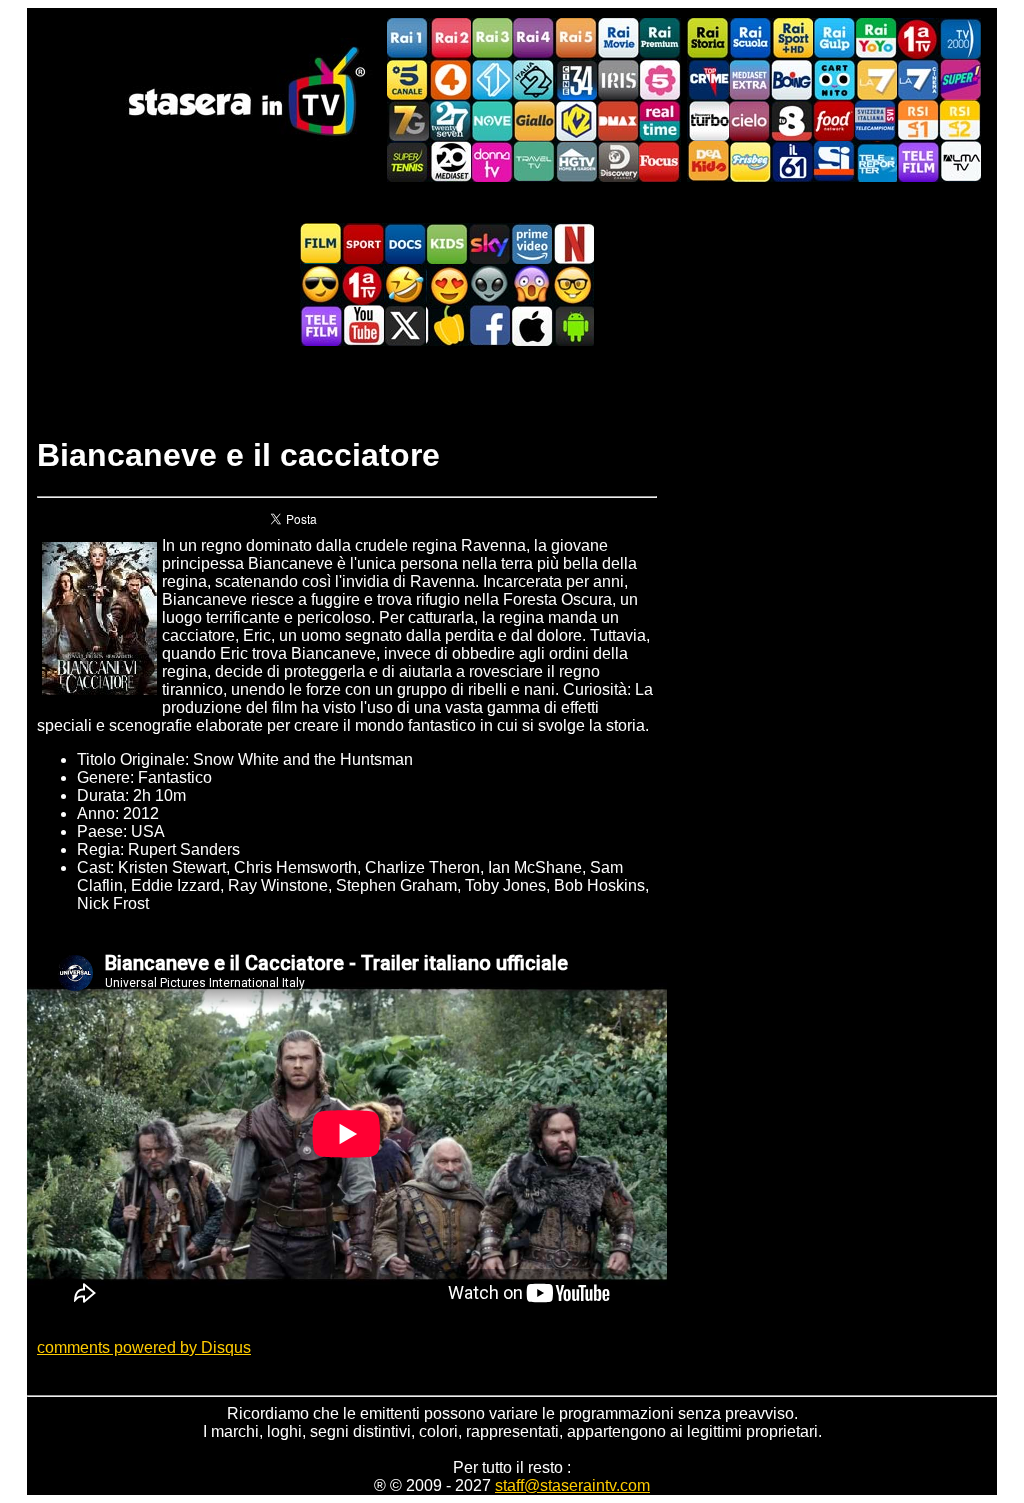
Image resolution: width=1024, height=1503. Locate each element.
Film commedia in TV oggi (405, 284)
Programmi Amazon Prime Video (531, 243)
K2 (576, 120)
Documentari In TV (405, 243)
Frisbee (750, 161)
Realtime (660, 120)
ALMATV (960, 161)
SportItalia (834, 161)
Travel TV (534, 161)
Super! (960, 79)
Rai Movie (618, 38)
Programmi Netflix (573, 243)
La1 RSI (918, 120)
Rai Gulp (834, 38)
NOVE (492, 120)
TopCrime (708, 79)
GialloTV (534, 120)
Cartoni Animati (447, 243)
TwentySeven (450, 120)
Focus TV (660, 161)
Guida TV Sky (489, 243)
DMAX (618, 120)
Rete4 (450, 79)
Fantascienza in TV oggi (489, 284)
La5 (660, 79)
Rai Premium (660, 38)
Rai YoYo (876, 38)
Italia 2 (534, 79)
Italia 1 (492, 79)
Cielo (750, 120)
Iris (618, 79)
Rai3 (492, 38)
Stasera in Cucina (447, 325)
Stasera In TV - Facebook (489, 325)
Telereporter (876, 161)
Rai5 (576, 38)
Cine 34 (576, 79)
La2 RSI (960, 120)
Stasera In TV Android (573, 325)
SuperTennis (408, 161)
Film (321, 243)
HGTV (576, 161)
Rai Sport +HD (792, 38)
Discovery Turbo (708, 120)
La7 (876, 79)
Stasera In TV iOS (531, 325)
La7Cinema (918, 79)
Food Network (834, 120)
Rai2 (450, 38)
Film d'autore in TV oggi (573, 284)
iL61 (792, 161)
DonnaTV (492, 161)
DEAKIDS (708, 161)
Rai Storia (708, 38)
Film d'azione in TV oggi (321, 284)
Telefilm (918, 161)
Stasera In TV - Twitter (405, 325)
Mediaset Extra (750, 79)
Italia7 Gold (408, 120)
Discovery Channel (618, 161)
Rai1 (408, 38)
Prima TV (918, 38)
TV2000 (960, 38)
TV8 (792, 120)
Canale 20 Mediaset (450, 161)
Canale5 (408, 79)
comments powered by (144, 1347)
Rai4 (534, 38)
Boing (792, 79)
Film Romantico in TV (447, 284)
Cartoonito (834, 79)
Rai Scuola (750, 38)
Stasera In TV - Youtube (363, 325)
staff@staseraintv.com (572, 1485)
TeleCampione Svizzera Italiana (876, 120)
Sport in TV (363, 243)
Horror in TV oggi (531, 284)
